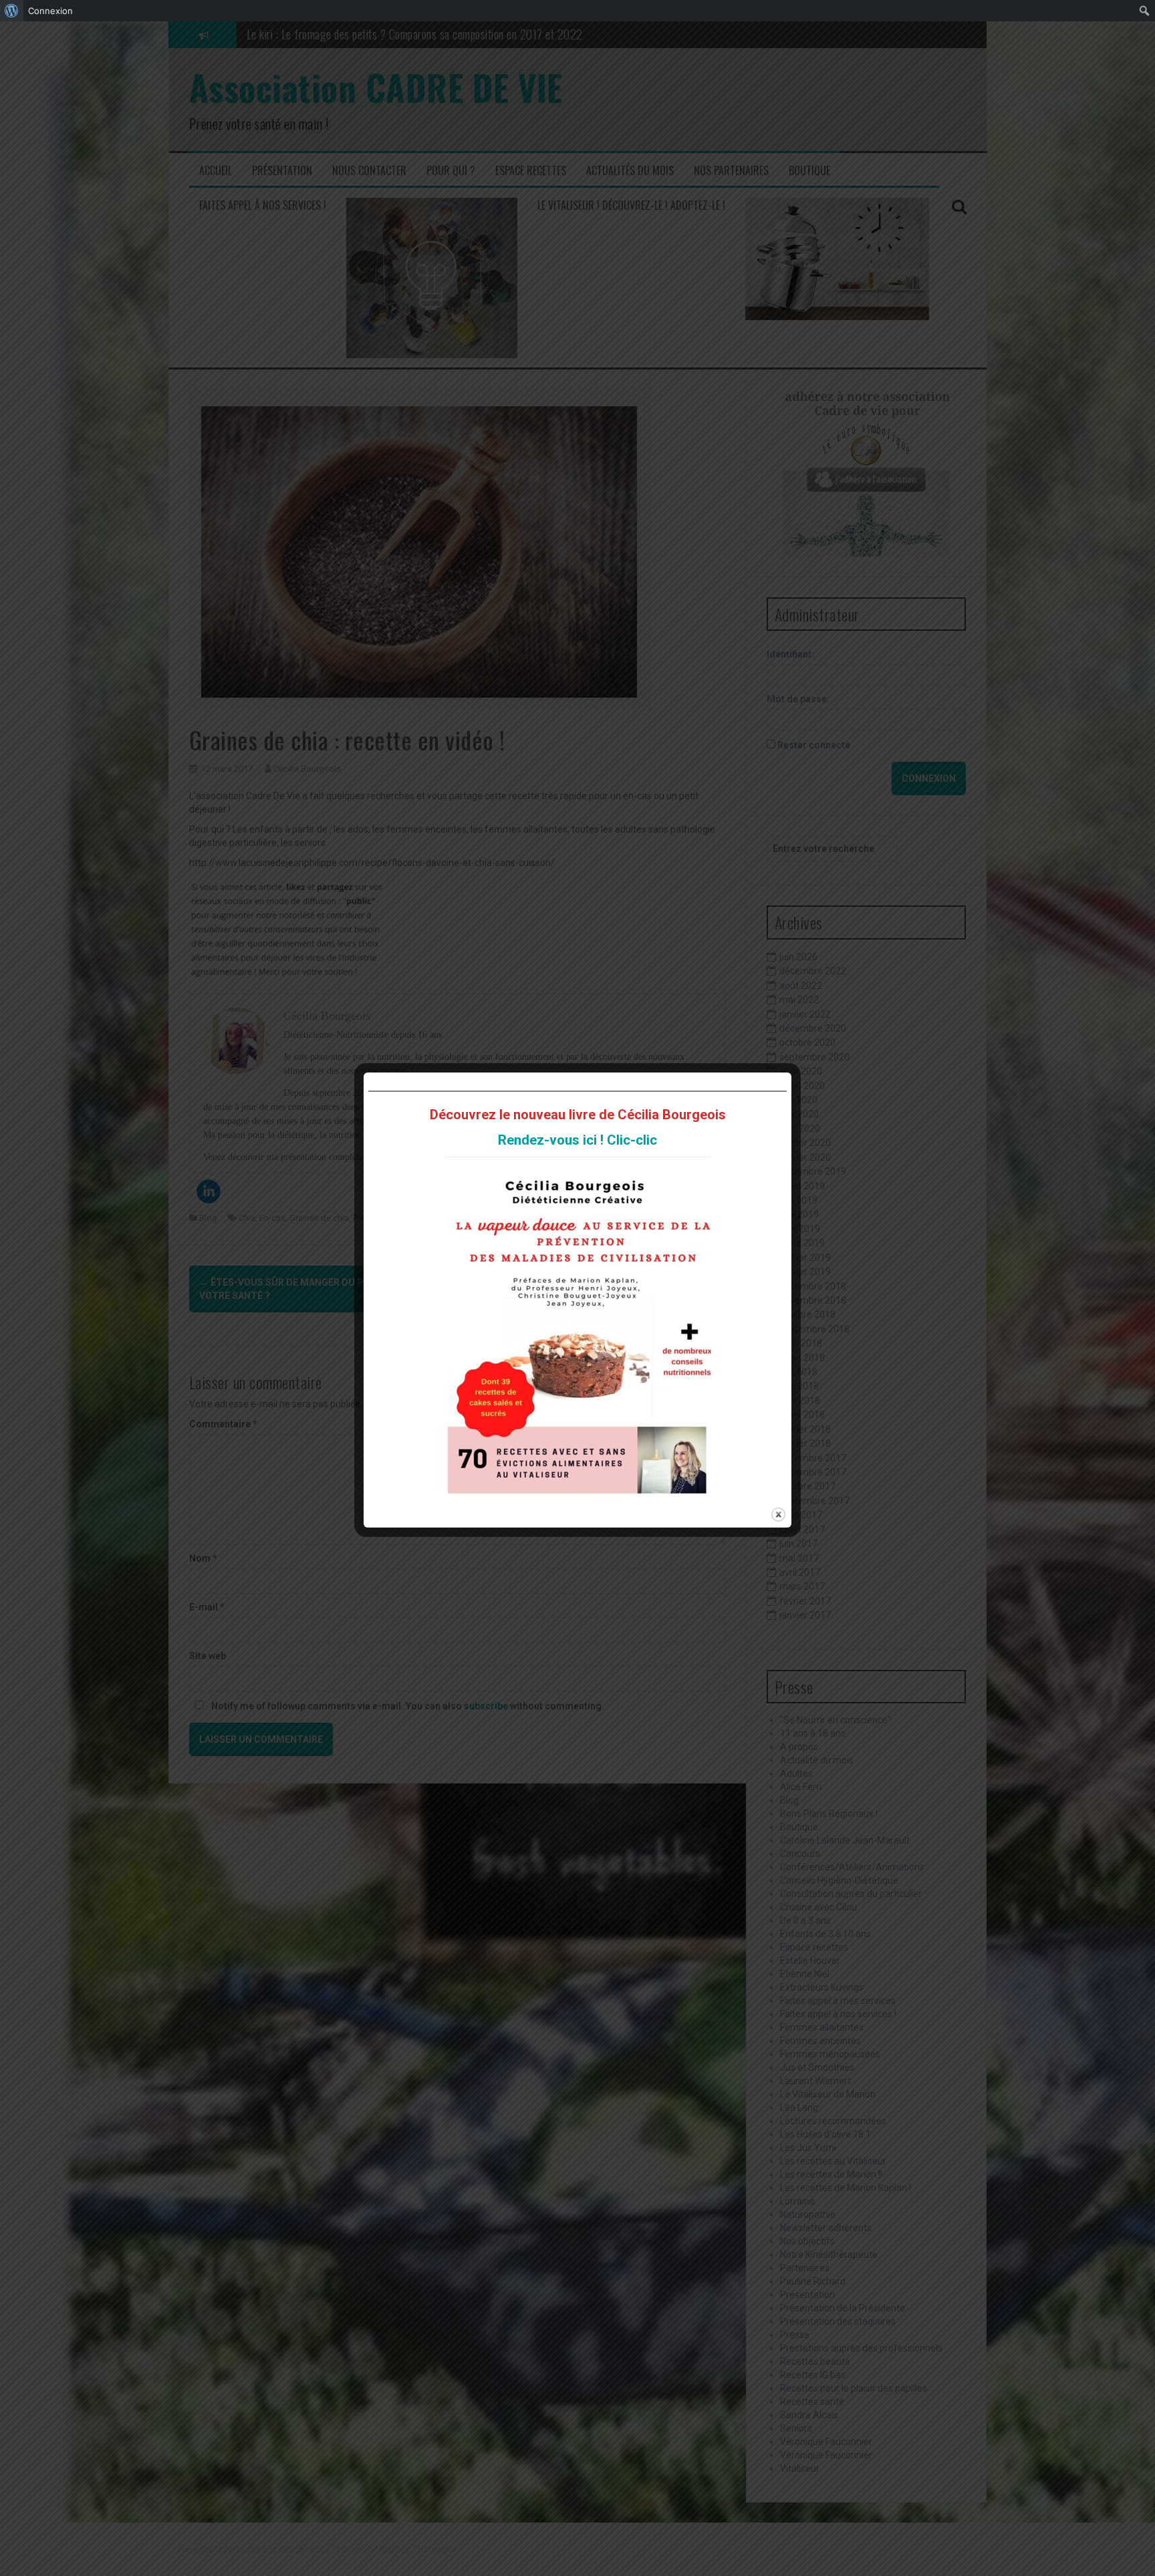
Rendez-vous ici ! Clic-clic (577, 1140)
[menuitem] (12, 11)
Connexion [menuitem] (50, 11)
